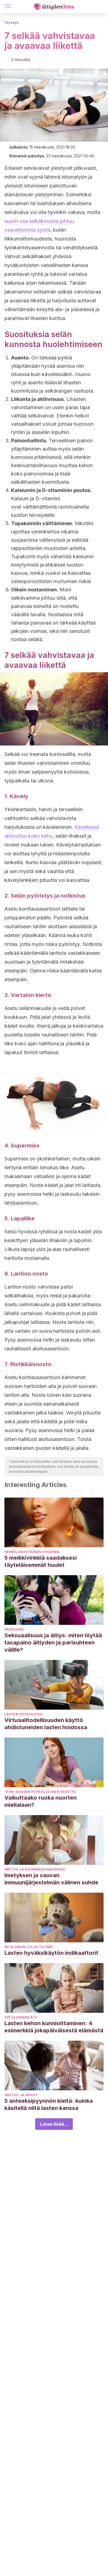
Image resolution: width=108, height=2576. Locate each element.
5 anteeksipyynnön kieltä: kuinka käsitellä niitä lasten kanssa (49, 2104)
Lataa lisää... (54, 2124)
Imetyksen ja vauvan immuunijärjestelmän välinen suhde (51, 1879)
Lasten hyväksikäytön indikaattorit (51, 1953)
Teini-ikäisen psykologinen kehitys (40, 1792)
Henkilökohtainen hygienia (32, 1552)
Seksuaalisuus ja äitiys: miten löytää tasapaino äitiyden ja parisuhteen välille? (53, 1643)
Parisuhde (14, 1629)
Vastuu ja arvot (21, 2095)
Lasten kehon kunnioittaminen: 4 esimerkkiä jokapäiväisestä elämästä (54, 2027)
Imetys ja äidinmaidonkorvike (35, 1869)
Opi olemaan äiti (21, 2017)
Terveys (11, 23)
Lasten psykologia (24, 1714)
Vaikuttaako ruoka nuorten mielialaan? (41, 1801)
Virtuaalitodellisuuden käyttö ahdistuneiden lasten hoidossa (46, 1724)
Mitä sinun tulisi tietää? (29, 1947)
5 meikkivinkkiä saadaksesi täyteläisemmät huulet (41, 1561)
